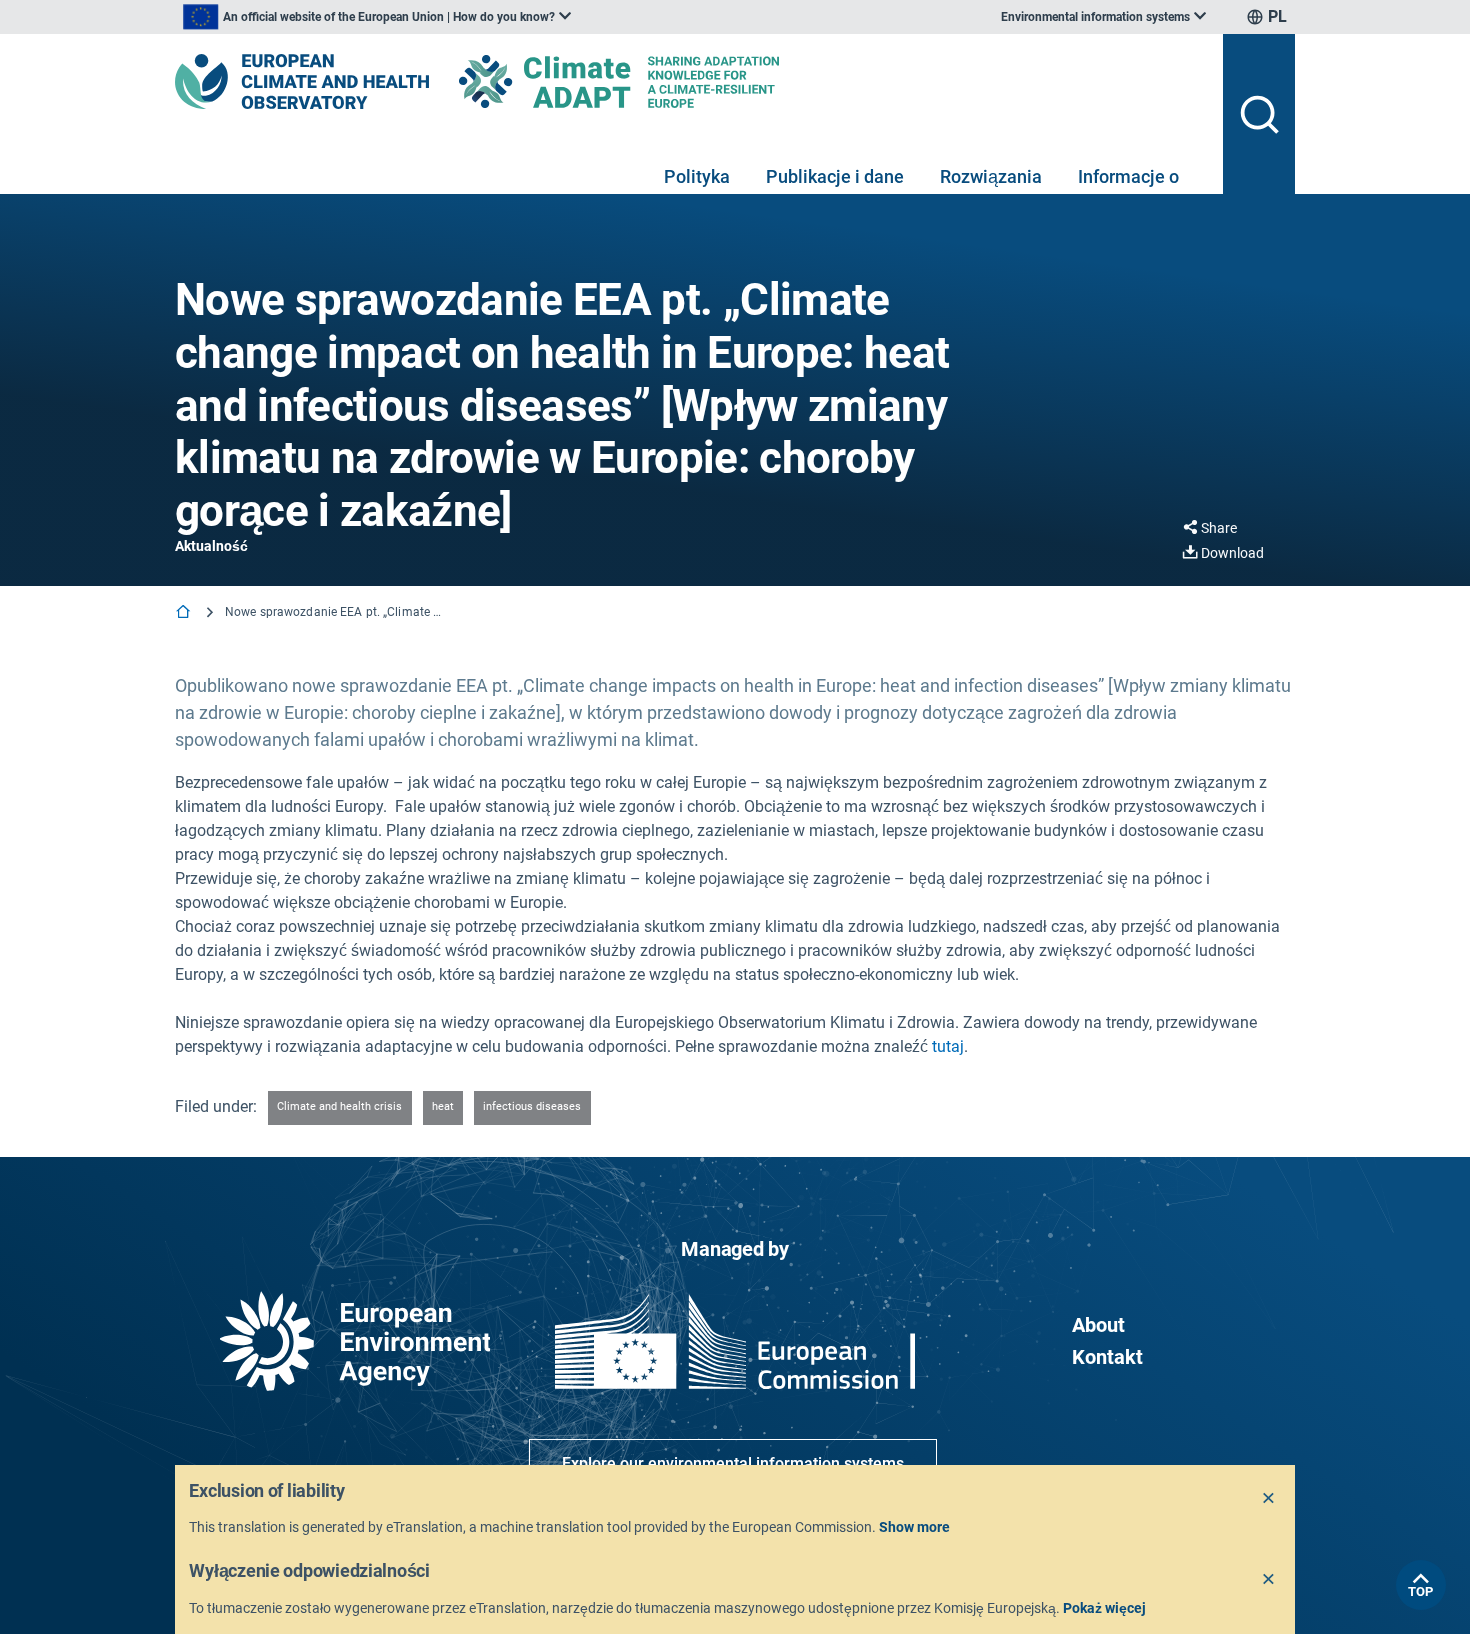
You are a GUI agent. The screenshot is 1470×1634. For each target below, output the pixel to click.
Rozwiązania (991, 176)
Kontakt (1107, 1357)
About (1098, 1325)
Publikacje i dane (835, 176)
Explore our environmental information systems (733, 1463)
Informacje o (1128, 176)
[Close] (1269, 1499)
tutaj (948, 1046)
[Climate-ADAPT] (659, 81)
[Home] (185, 613)
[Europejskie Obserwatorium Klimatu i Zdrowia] (302, 81)
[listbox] (377, 17)
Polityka (697, 176)
